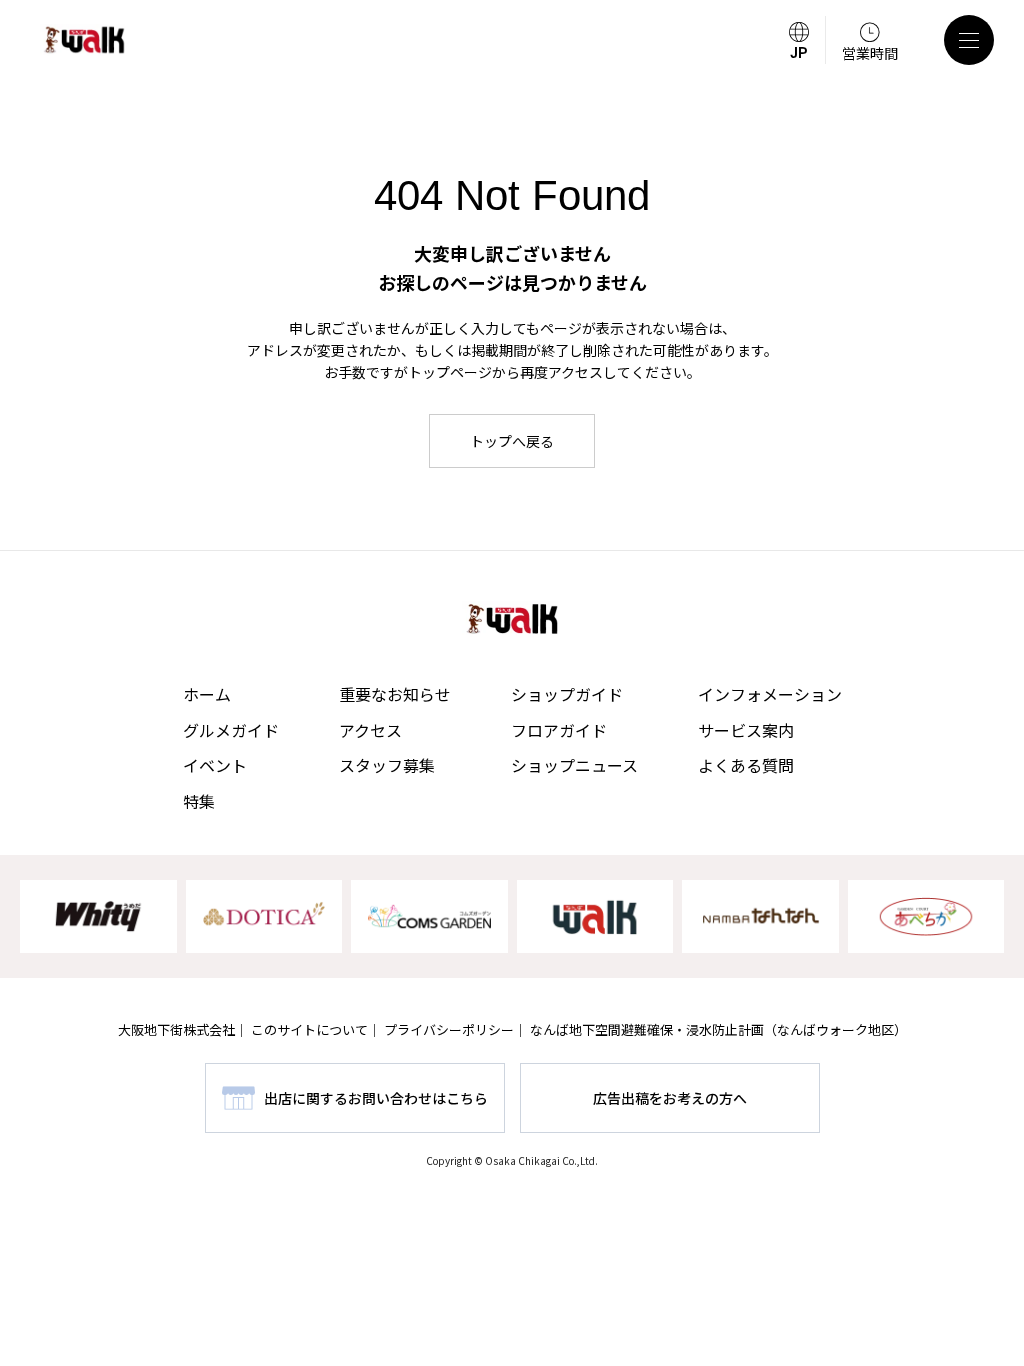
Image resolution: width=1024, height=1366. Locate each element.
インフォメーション (770, 694)
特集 (199, 801)
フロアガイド (559, 730)
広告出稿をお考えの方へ (670, 1098)
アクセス (370, 730)
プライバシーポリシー (449, 1029)
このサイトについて (309, 1029)
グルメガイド (231, 730)
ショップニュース (574, 765)
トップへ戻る (512, 441)
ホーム (207, 694)
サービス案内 (746, 730)
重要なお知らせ (395, 694)
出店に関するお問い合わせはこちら (376, 1098)
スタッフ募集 (387, 765)
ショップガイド (567, 694)
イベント (215, 765)
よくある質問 (746, 765)
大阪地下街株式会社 (176, 1029)
